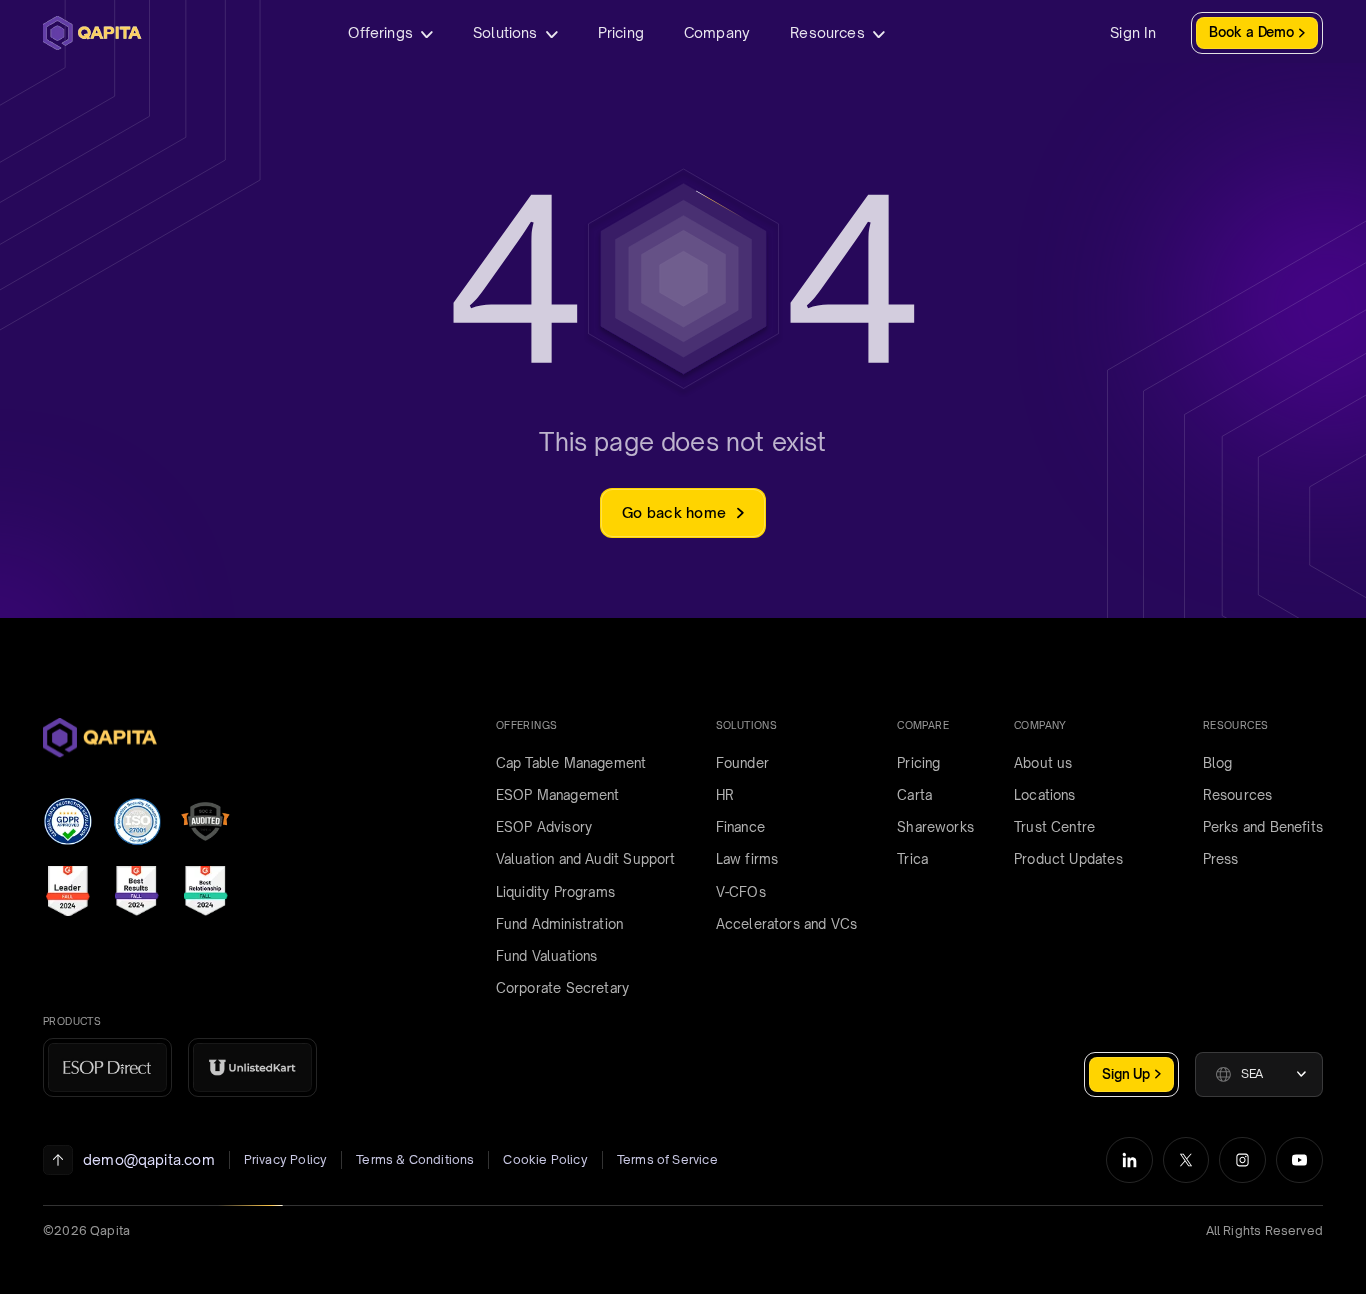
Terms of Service (667, 1159)
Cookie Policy (545, 1159)
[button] (1259, 1074)
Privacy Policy (286, 1159)
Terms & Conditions (415, 1159)
